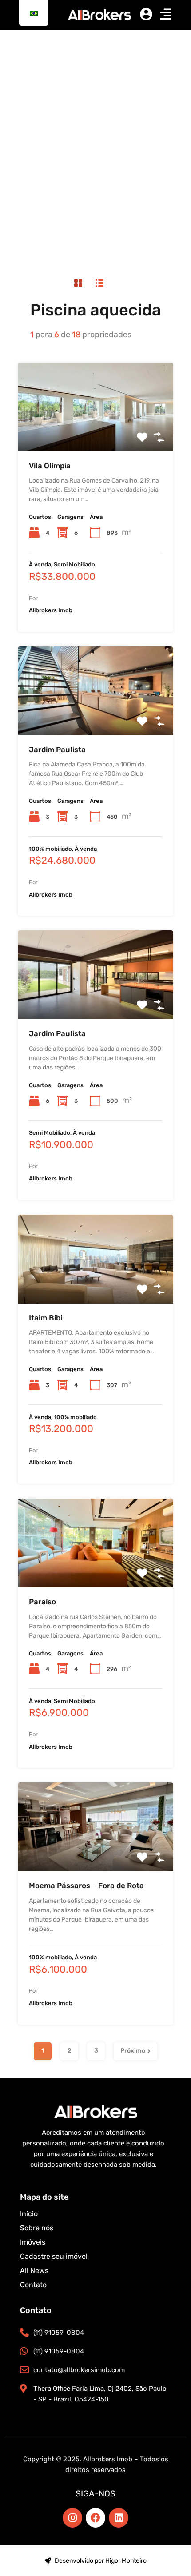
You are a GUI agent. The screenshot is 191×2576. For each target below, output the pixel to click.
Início (29, 2214)
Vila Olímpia (50, 466)
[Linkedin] (119, 2518)
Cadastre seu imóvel (54, 2256)
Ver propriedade (96, 433)
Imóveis (33, 2242)
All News (34, 2271)
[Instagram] (72, 2518)
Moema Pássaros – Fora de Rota (86, 1886)
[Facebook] (95, 2518)
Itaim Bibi (46, 1318)
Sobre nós (37, 2228)
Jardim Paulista (57, 750)
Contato (33, 2285)
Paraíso (42, 1602)
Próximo (133, 2051)
